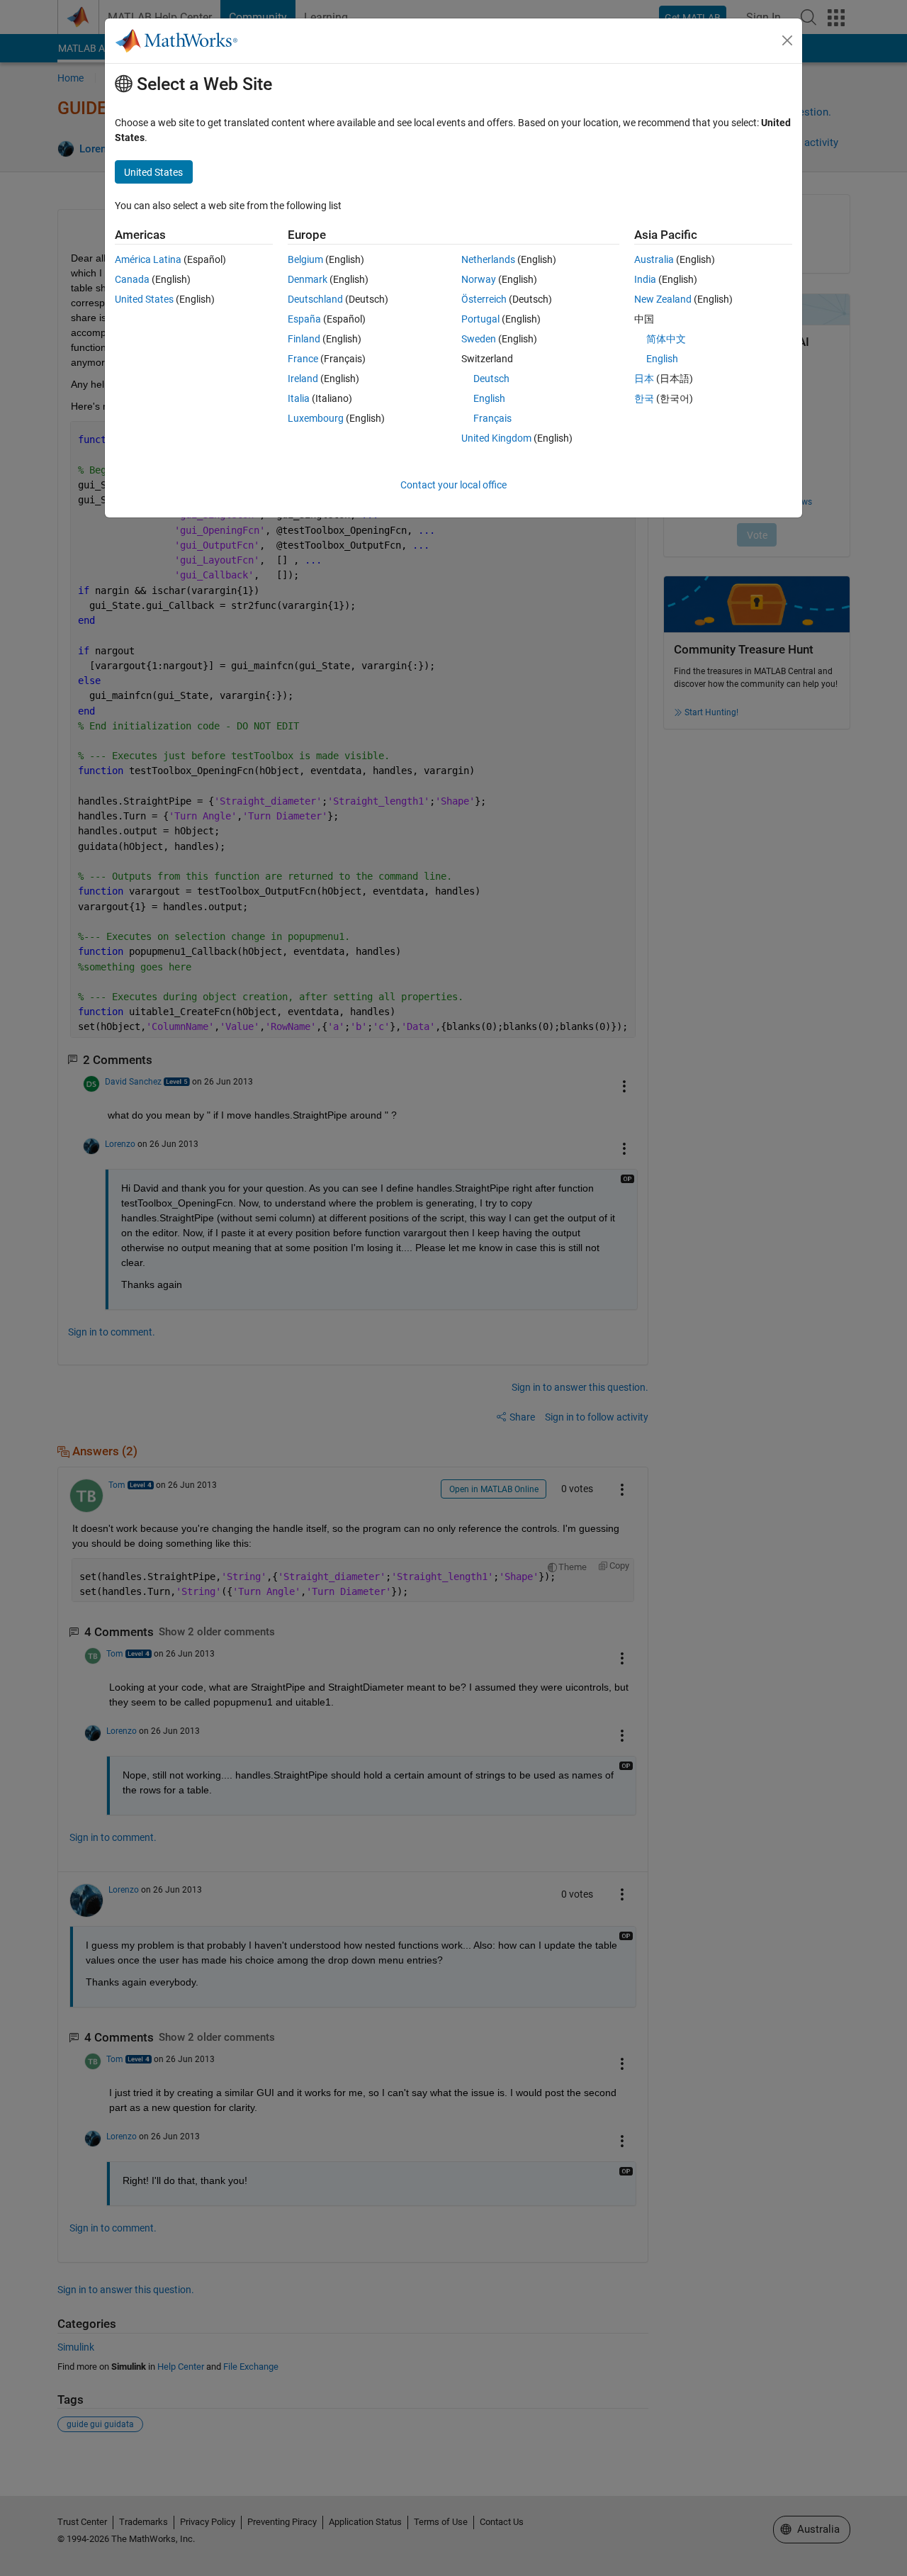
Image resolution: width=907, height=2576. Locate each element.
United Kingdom (496, 438)
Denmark (308, 279)
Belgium (305, 259)
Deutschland (315, 299)
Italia (299, 398)
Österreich (484, 299)
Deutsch (491, 379)
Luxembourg (316, 418)
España (304, 319)
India (645, 279)
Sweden (479, 339)
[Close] (787, 40)
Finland (304, 339)
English (489, 398)
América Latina (148, 259)
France (303, 359)
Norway (479, 279)
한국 (644, 398)
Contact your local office (453, 485)
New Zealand (663, 299)
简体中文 (666, 339)
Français (492, 418)
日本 (644, 379)
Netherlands (488, 259)
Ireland (303, 379)
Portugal (480, 319)
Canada (132, 279)
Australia (654, 259)
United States (144, 299)
